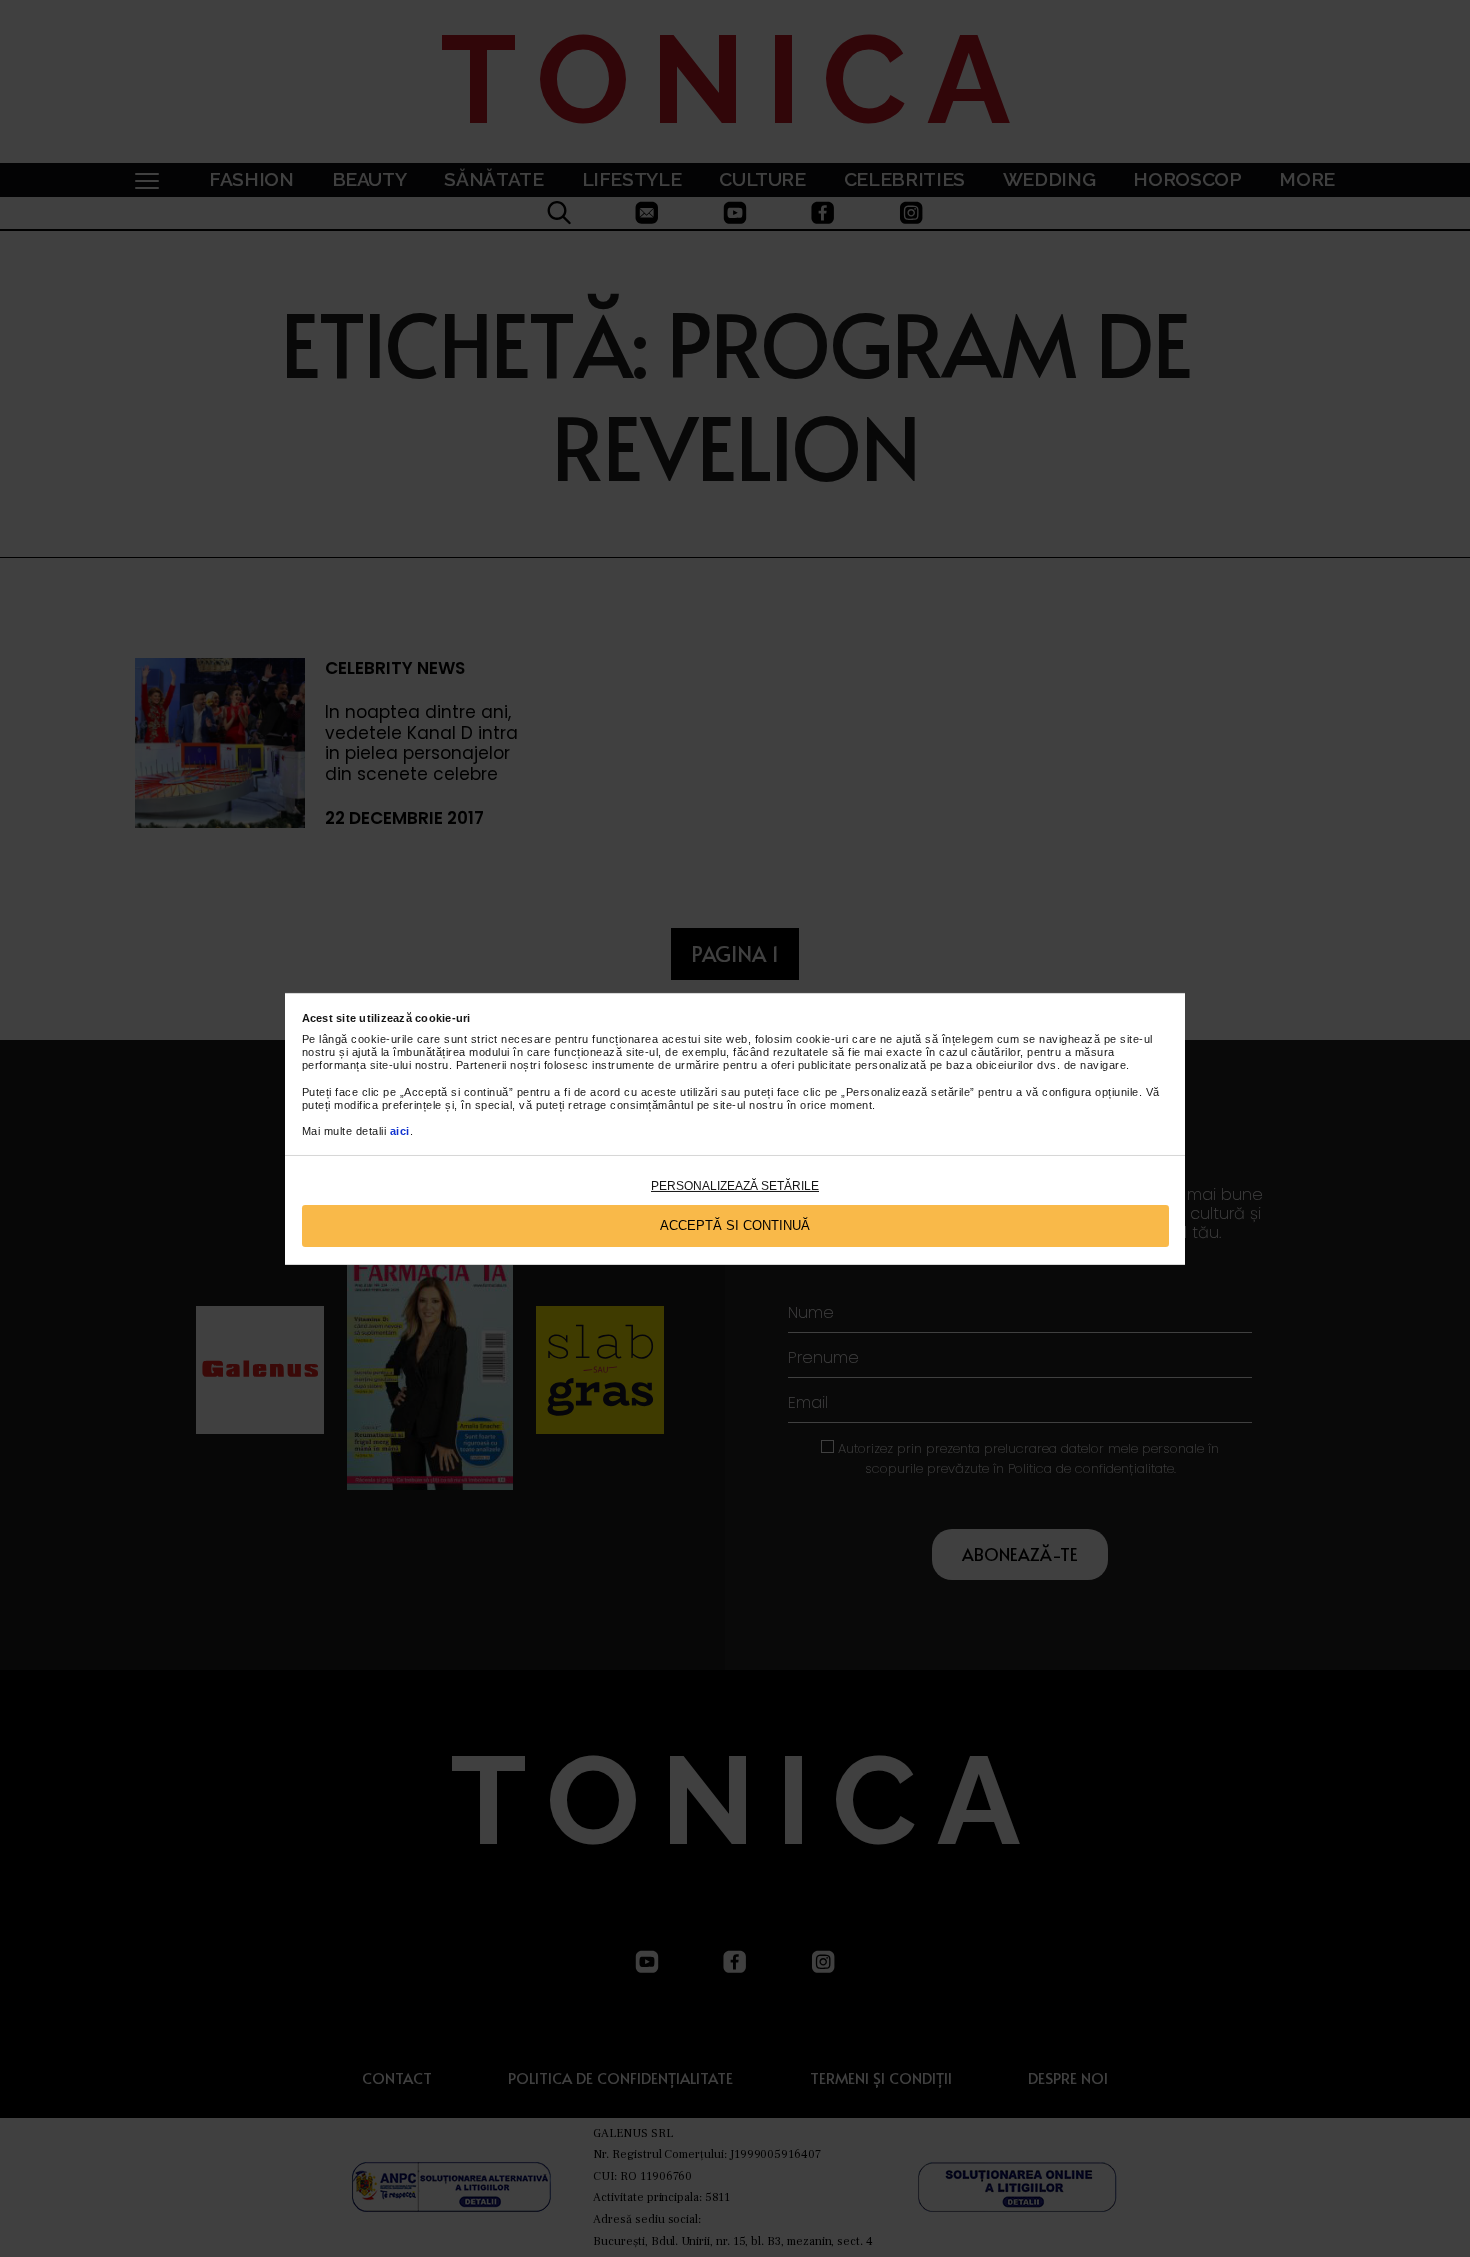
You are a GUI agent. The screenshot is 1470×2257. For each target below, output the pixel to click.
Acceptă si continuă (735, 1225)
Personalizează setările (735, 1186)
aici (400, 1131)
